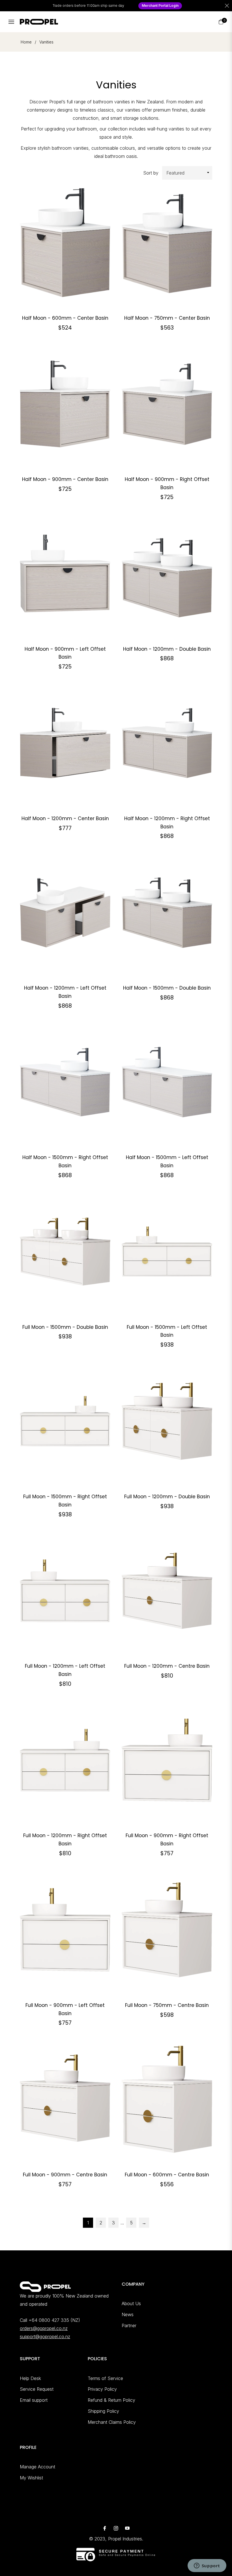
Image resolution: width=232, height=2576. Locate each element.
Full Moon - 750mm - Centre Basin (167, 2005)
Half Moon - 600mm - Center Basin (65, 318)
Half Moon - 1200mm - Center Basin (65, 818)
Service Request (37, 2389)
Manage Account (37, 2467)
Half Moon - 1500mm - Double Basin (167, 988)
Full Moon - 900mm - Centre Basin (65, 2175)
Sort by (151, 173)
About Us (131, 2303)
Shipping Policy (103, 2411)
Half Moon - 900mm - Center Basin (65, 479)
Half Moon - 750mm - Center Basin (167, 318)
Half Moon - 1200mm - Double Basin (167, 649)
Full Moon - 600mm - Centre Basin (167, 2175)
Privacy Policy (102, 2389)
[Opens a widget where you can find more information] (207, 2566)
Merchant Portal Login (160, 6)
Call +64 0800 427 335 (44, 2320)
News (128, 2314)
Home (26, 42)
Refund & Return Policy (111, 2400)
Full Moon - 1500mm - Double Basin (65, 1327)
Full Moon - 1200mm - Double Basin (167, 1497)
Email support (34, 2400)
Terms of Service (105, 2378)
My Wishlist (31, 2478)
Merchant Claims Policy (112, 2422)
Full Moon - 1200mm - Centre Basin (167, 1666)
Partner (129, 2325)
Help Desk (30, 2378)
